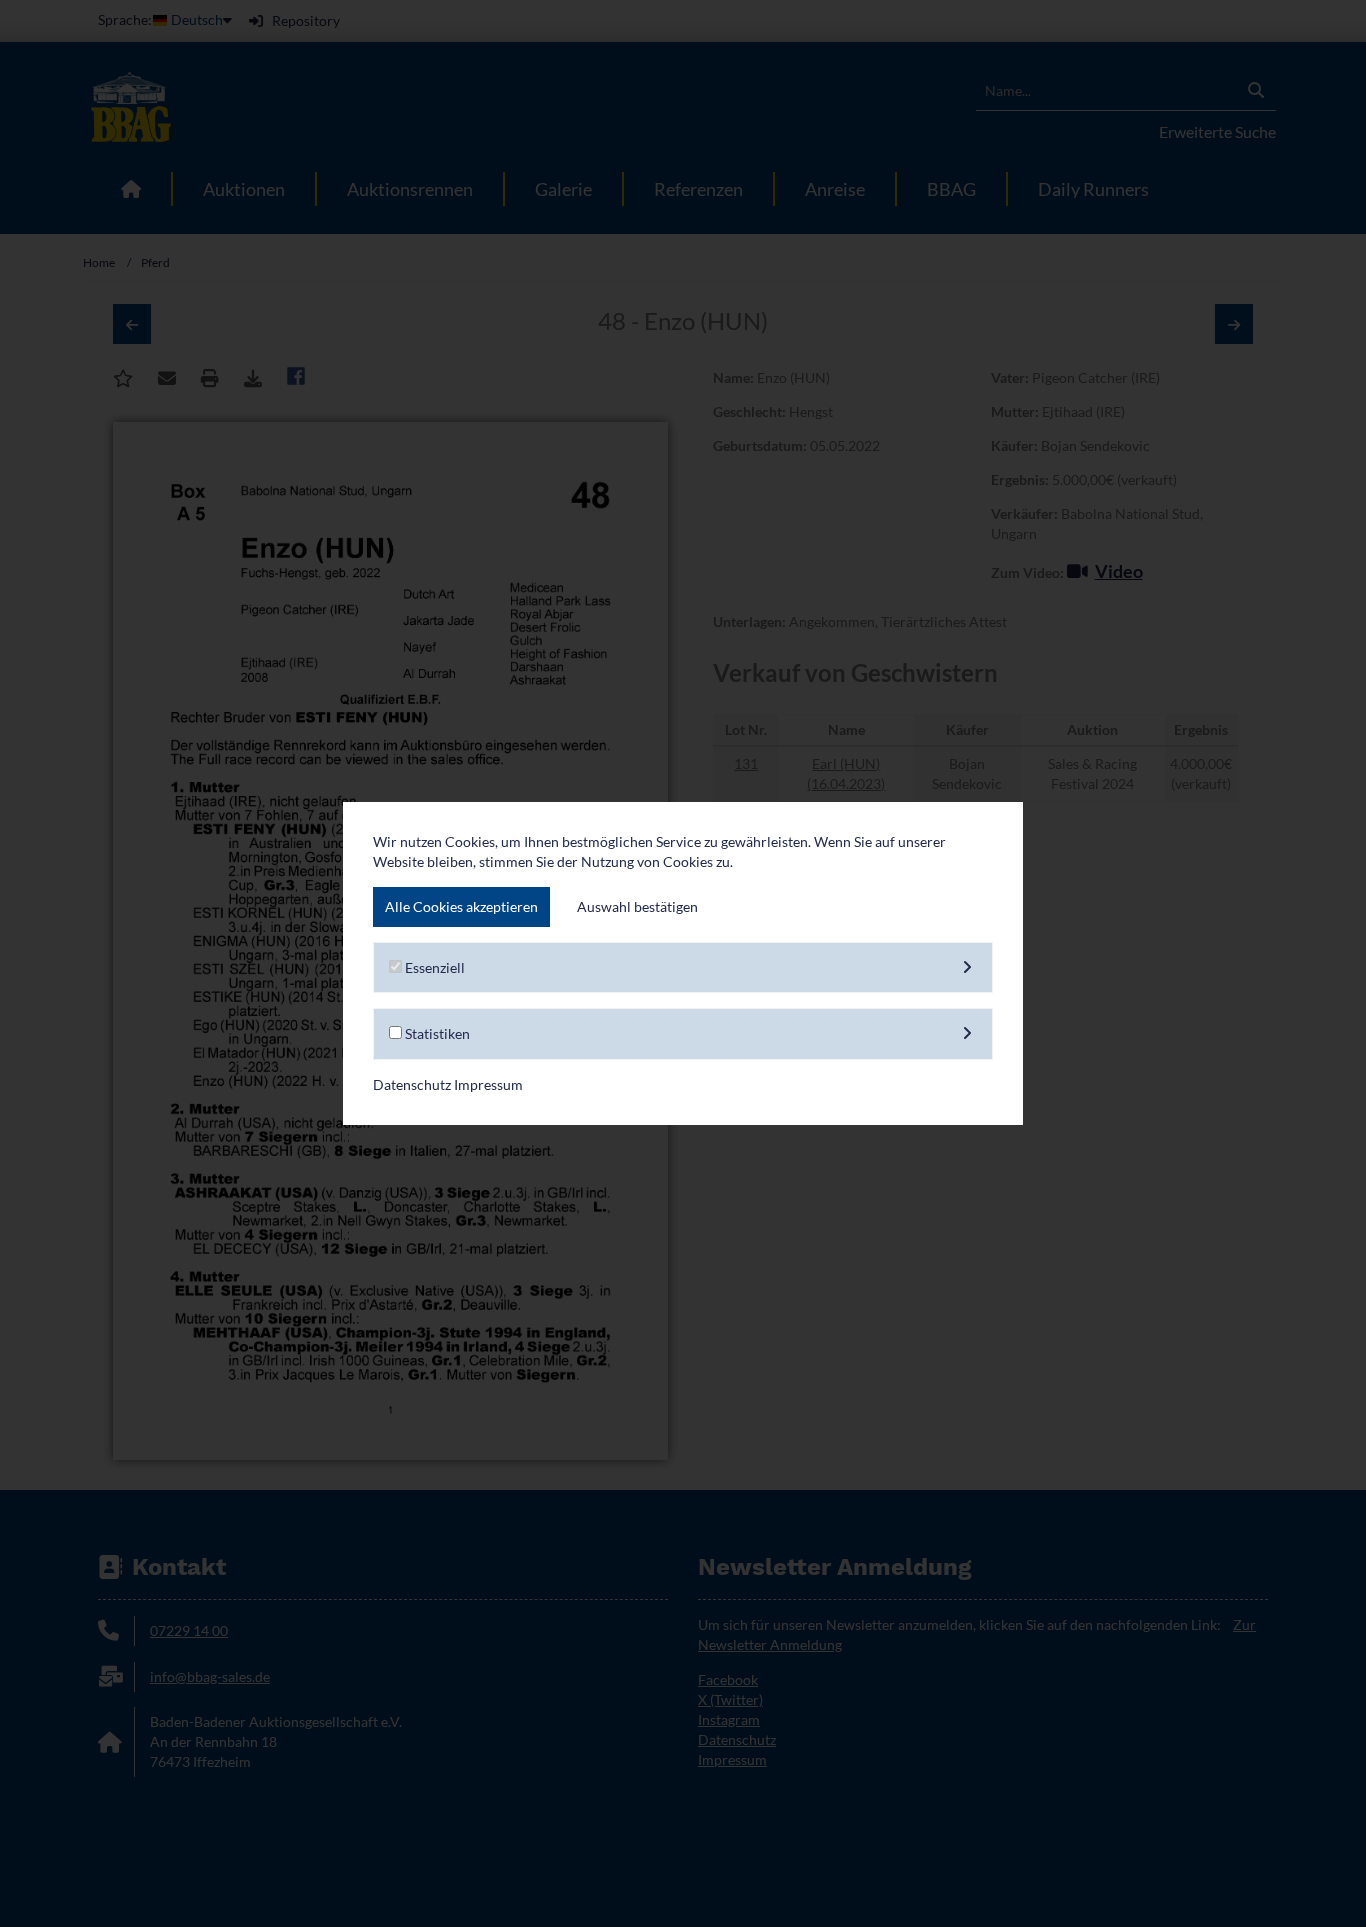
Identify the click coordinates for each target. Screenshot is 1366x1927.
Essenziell (433, 967)
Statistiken (436, 1033)
